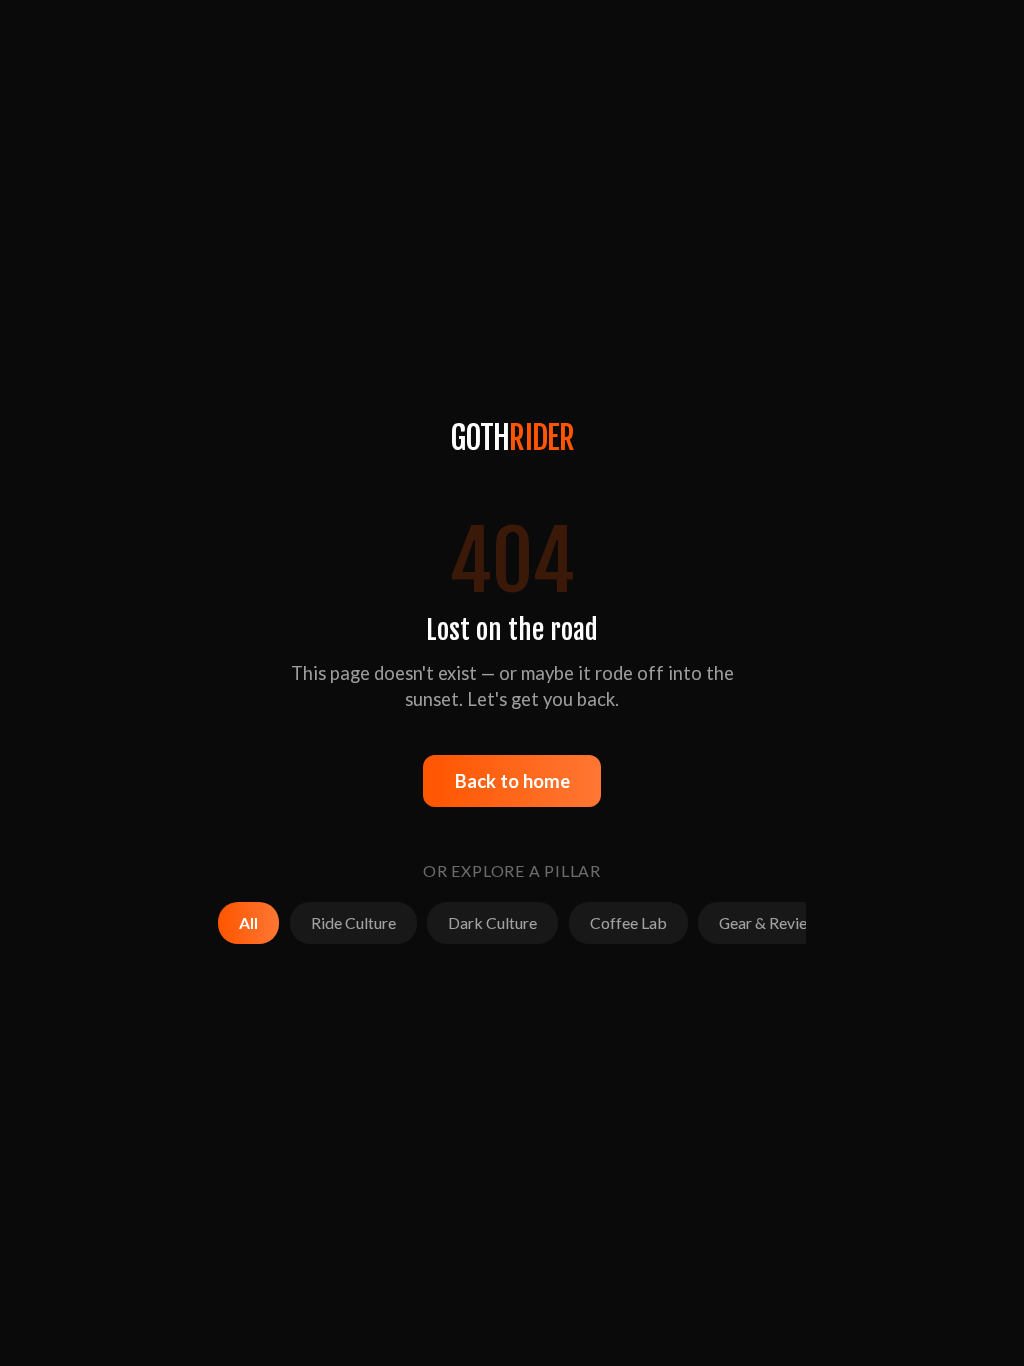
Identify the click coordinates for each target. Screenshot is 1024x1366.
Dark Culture (492, 922)
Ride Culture (353, 922)
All (248, 922)
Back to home (512, 781)
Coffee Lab (628, 922)
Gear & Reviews (772, 922)
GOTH (512, 438)
